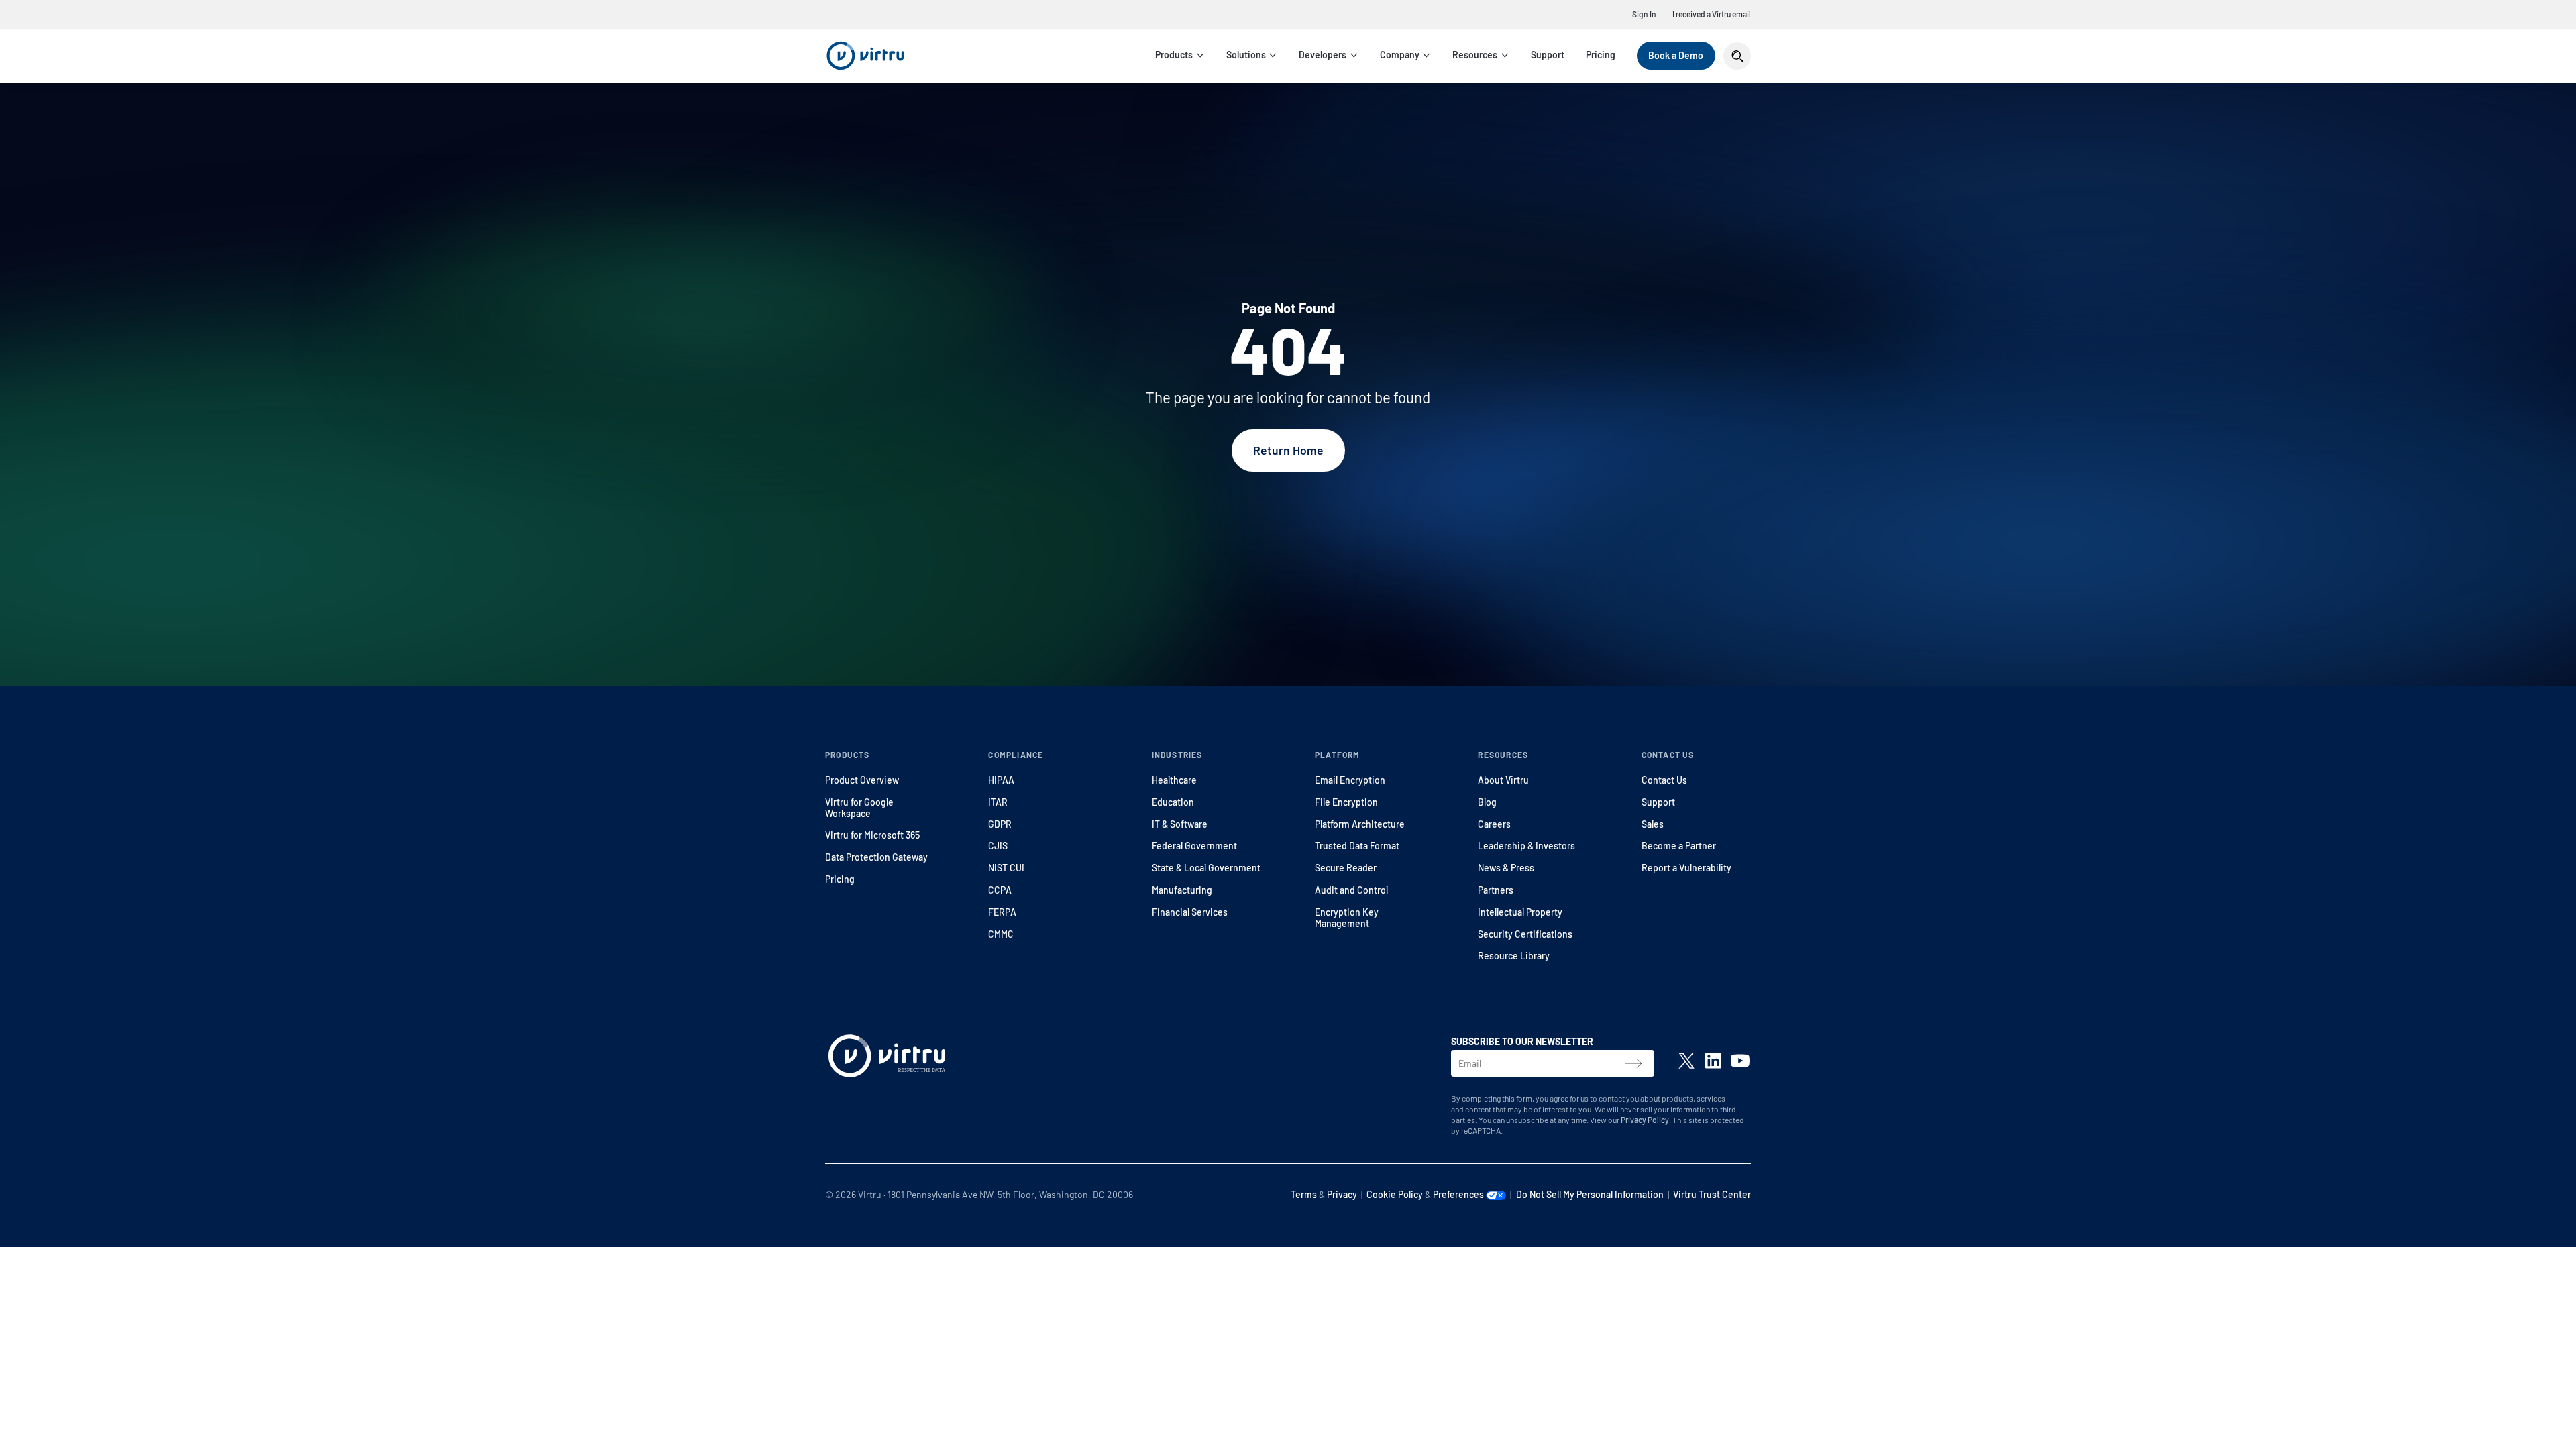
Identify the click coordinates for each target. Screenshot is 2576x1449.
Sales (1653, 824)
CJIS (998, 846)
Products (1174, 55)
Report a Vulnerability (1686, 868)
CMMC (1001, 934)
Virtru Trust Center (1712, 1194)
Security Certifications (1525, 934)
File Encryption (1346, 802)
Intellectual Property (1520, 912)
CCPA (1000, 890)
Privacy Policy (1645, 1120)
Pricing (1601, 55)
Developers (1323, 55)
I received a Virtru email (1712, 14)
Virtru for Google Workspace (859, 808)
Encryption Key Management (1347, 918)
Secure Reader (1346, 868)
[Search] (1737, 56)
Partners (1496, 890)
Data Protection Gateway (876, 857)
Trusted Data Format (1357, 846)
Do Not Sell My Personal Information (1590, 1194)
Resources (1475, 55)
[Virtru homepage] (887, 1059)
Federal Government (1194, 846)
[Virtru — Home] (865, 56)
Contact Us (1664, 780)
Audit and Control (1351, 890)
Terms (1304, 1194)
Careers (1494, 824)
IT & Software (1180, 824)
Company (1400, 55)
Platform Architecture (1360, 824)
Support (1548, 55)
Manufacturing (1182, 890)
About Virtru (1503, 780)
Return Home (1288, 450)
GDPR (1000, 824)
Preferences (1459, 1194)
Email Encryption (1350, 780)
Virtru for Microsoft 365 (872, 835)
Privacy (1342, 1194)
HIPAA (1001, 780)
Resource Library (1514, 956)
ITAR (998, 802)
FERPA (1002, 912)
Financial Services (1190, 912)
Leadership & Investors (1526, 846)
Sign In (1644, 14)
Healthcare (1174, 780)
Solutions (1246, 55)
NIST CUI (1006, 868)
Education (1173, 802)
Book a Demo (1676, 55)
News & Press (1506, 868)
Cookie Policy (1395, 1194)
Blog (1487, 802)
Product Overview (862, 780)
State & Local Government (1206, 868)
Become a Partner (1679, 846)
